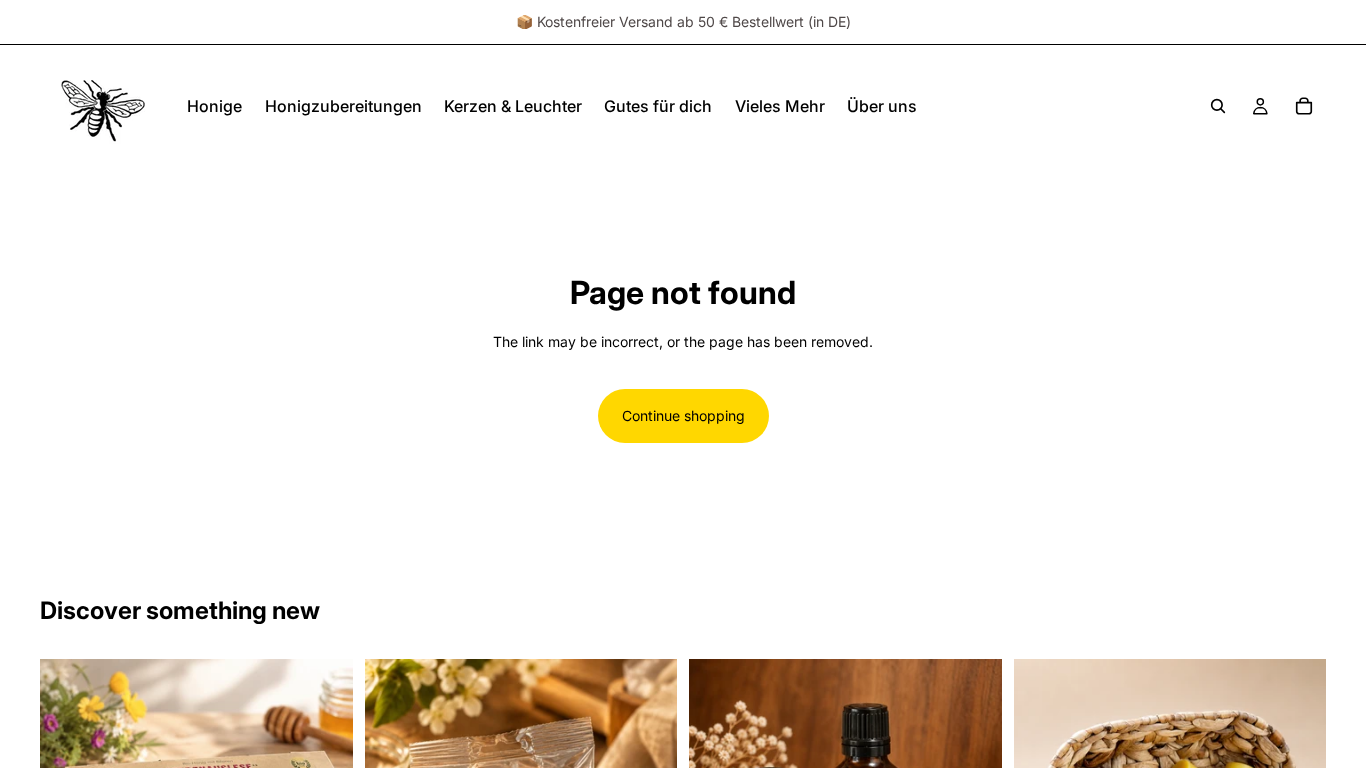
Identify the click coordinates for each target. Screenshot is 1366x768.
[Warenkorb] (1304, 106)
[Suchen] (1218, 106)
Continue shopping (683, 415)
